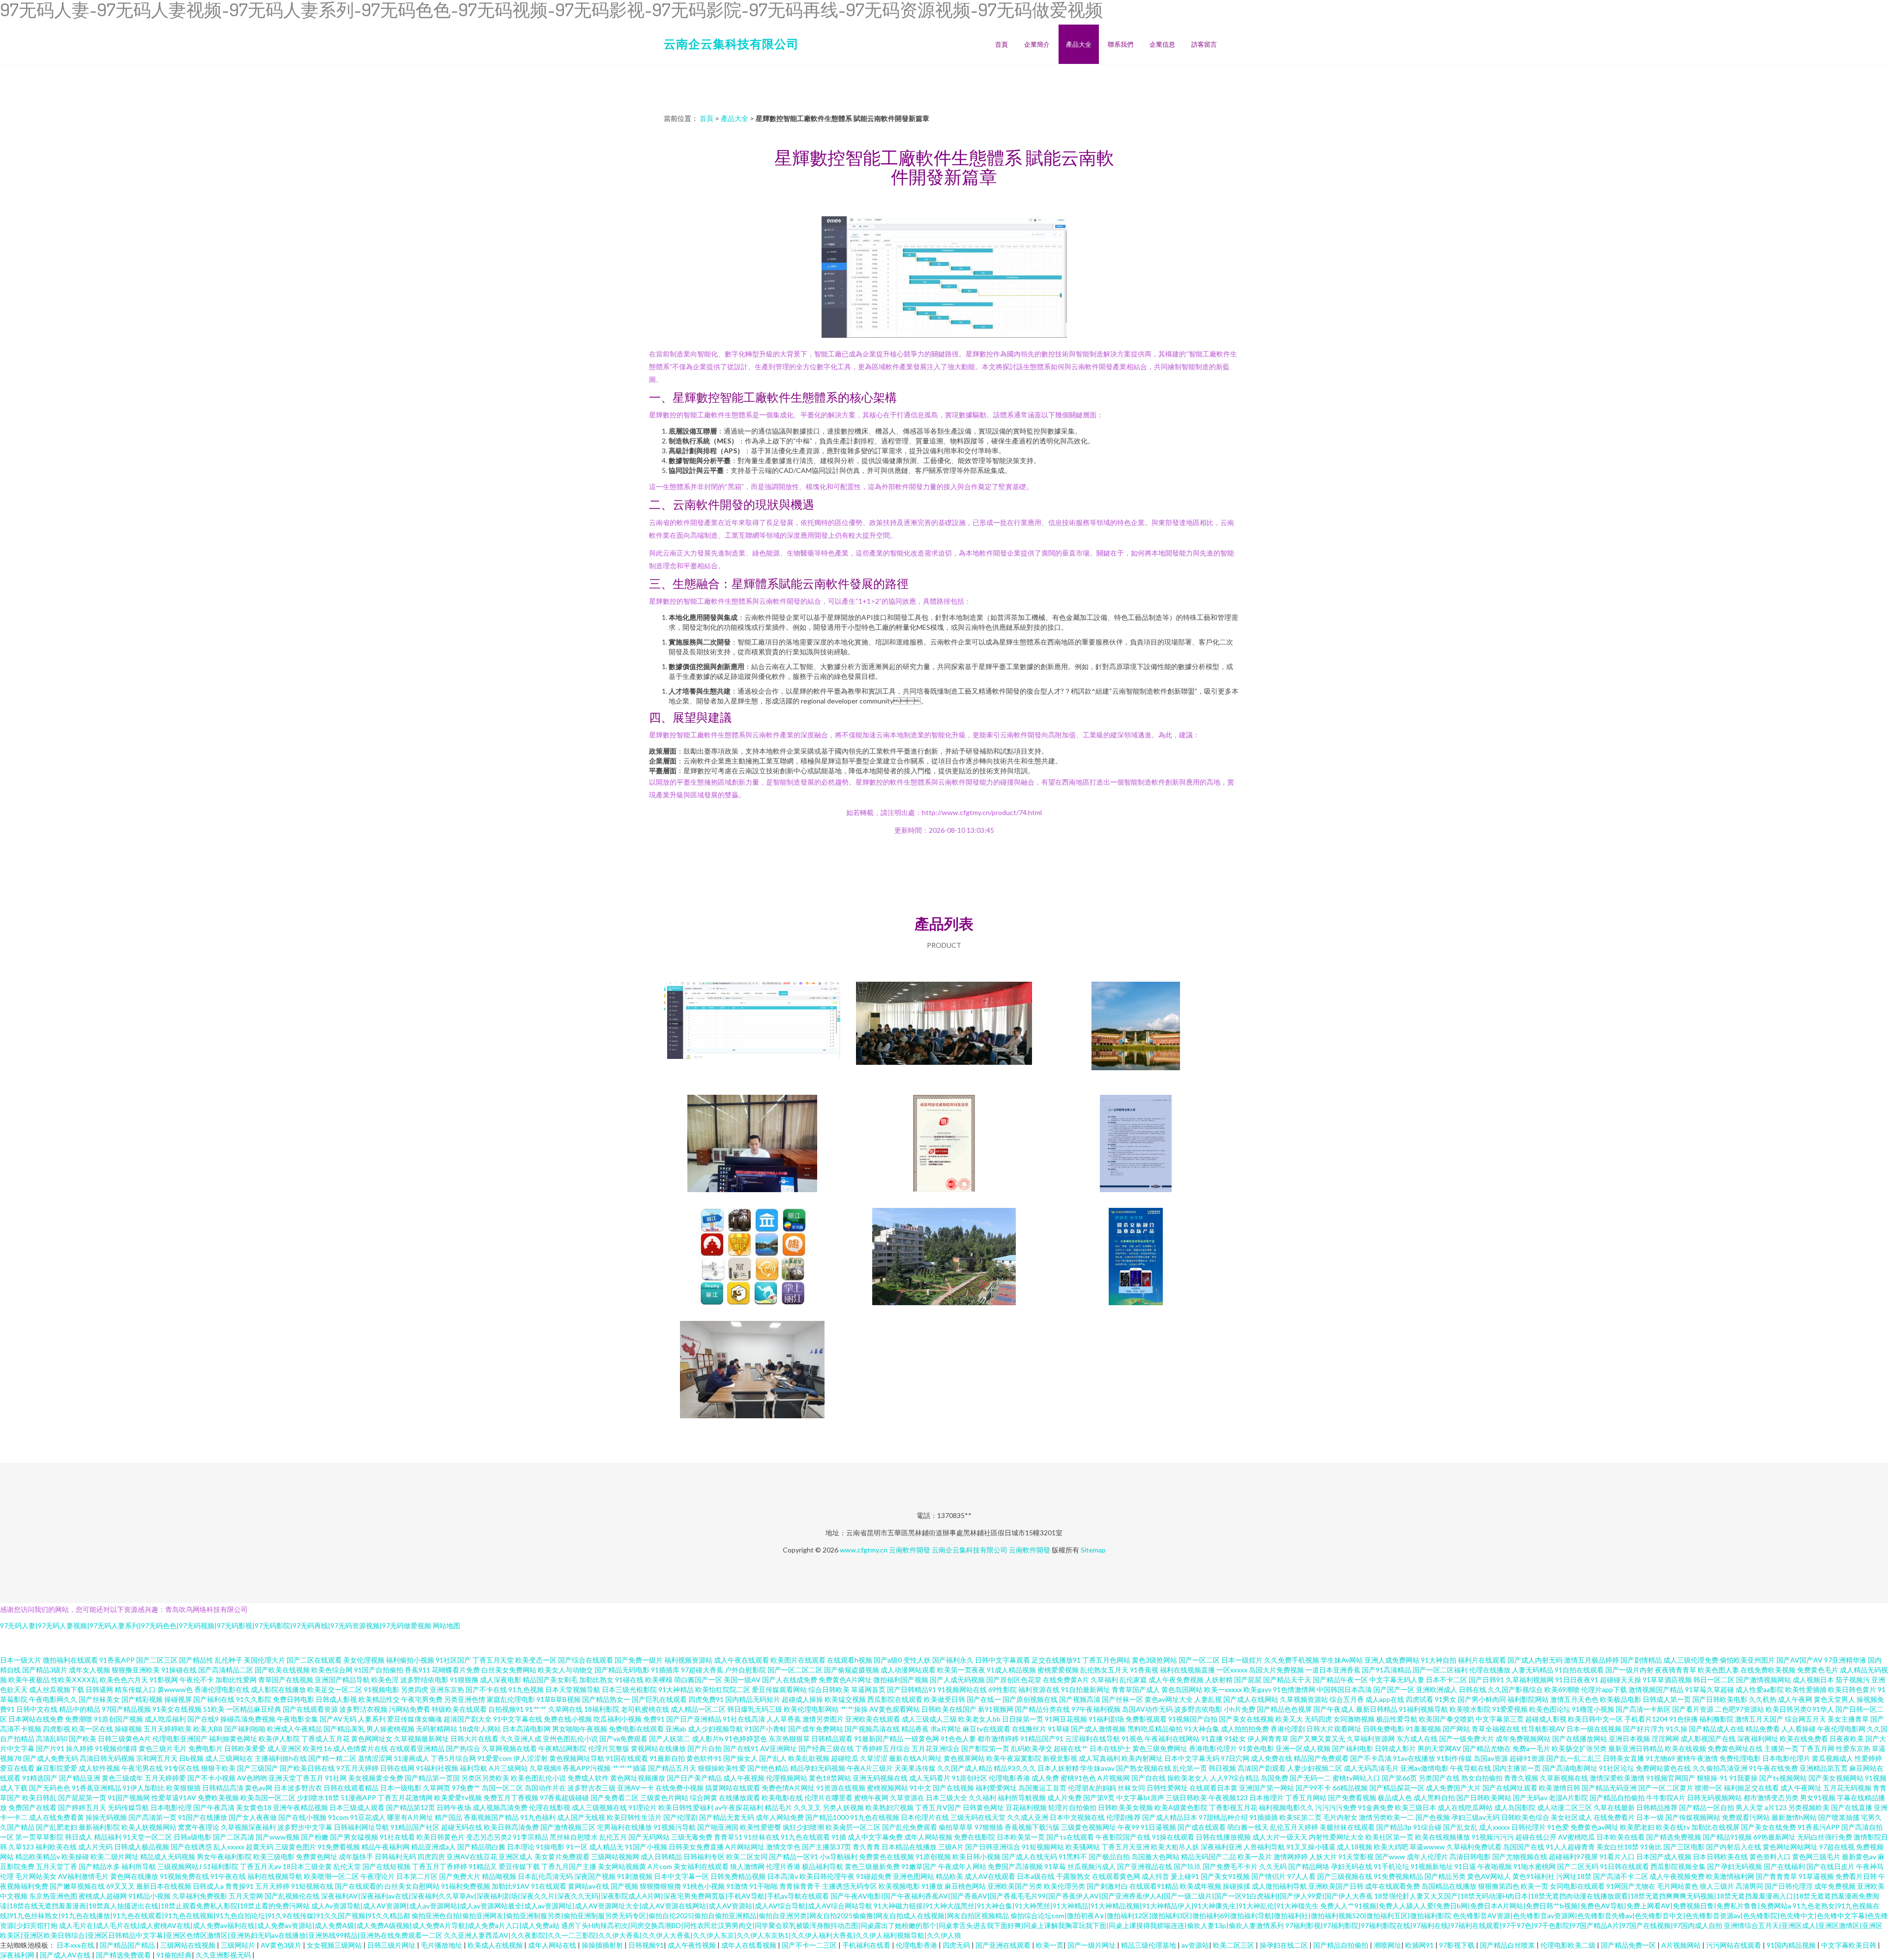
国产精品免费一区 (1629, 1945)
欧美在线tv (1673, 1827)
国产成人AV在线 (66, 1955)
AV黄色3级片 (282, 1945)
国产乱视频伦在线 (292, 1896)
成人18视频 (1355, 1847)
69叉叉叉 (120, 1886)
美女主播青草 (1848, 1719)
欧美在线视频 (1685, 1748)
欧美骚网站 (1083, 1847)
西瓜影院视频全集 (1678, 1866)
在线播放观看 (739, 1798)
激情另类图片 (823, 1719)
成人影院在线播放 (278, 1689)
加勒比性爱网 (236, 1680)
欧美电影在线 (782, 1798)
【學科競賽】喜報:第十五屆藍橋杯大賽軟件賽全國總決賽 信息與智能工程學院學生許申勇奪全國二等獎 (752, 1144)
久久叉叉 (807, 1807)
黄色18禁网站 (830, 1778)
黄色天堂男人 (1834, 1699)
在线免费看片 (1614, 1817)
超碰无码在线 (462, 1827)
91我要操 (1743, 1778)
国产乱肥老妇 (57, 1827)
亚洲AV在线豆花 (472, 1857)
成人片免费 (1064, 1798)
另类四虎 (414, 1689)
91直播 (1212, 1739)
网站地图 (446, 1625)
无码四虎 (1318, 1719)
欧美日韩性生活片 (634, 1817)
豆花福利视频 (1026, 1807)
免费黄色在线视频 (886, 1857)
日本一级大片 (21, 1660)
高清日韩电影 (1470, 1857)
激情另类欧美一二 (1386, 1817)
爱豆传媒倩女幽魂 (414, 1719)
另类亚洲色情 (465, 1699)
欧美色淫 (385, 1680)
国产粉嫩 (315, 1837)
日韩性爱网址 (1167, 1788)
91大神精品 (676, 1689)
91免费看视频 (339, 1847)
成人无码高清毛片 (1371, 1768)
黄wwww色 (175, 1689)
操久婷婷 (80, 1748)
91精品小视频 (149, 1896)
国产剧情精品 (1641, 1660)
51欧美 (214, 1709)
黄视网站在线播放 (658, 1748)
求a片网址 (946, 1729)
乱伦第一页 (1190, 1768)
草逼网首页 (868, 1689)
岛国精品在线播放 (1449, 1886)
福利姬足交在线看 (1751, 1788)
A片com (660, 1866)
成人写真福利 (1099, 1758)
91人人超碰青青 (1570, 1847)
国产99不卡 (1313, 1788)
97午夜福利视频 (1096, 1709)
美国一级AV (742, 1680)
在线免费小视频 (679, 1788)
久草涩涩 (874, 1758)
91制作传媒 (1454, 1758)
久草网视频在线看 (509, 1748)
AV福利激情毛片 (83, 1876)
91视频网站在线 (962, 1689)
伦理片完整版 (609, 1748)
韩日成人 (79, 1837)
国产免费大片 (460, 1876)
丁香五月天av (261, 1866)
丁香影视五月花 (1233, 1807)
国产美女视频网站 (1836, 1778)
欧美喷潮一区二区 (331, 1876)
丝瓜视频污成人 (1091, 1866)
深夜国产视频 (595, 1876)
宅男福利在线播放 (624, 1827)
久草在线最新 (1614, 1807)
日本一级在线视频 (1594, 1729)
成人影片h (708, 1739)
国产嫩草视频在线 (77, 1886)
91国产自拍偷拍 (379, 1670)
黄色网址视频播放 (638, 1778)
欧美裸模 (659, 1680)
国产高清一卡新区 (1643, 1709)
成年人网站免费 (780, 1817)
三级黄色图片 (295, 1847)
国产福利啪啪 (245, 1729)
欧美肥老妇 (1637, 1827)
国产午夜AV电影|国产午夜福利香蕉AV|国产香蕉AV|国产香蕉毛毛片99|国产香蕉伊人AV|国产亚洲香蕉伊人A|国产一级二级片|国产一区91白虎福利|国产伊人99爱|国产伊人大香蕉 (1102, 1896)
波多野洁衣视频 (363, 1709)
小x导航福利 (839, 1857)
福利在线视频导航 (275, 1876)
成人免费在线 (1271, 1758)
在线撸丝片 (1029, 1729)
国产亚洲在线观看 (1004, 1945)
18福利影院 (602, 1709)
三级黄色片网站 (664, 1798)
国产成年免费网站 (816, 1729)
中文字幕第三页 (1500, 1719)
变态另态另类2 (489, 1837)
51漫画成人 (412, 1758)
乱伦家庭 (1133, 1680)
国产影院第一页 (985, 1748)
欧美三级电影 (274, 1857)
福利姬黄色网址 (233, 1739)
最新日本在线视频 (164, 1886)
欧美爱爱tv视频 (458, 1798)
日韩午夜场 (454, 1807)
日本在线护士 (1110, 1748)
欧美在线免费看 (1804, 1739)
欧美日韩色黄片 (1852, 1689)
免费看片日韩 (1856, 1876)
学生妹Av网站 (1342, 1660)
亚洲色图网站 (914, 1876)
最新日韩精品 (1377, 1709)
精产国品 (448, 1817)
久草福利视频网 (1530, 1680)
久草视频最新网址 (421, 1739)
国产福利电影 (1353, 1748)
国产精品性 (196, 1660)
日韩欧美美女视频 (1125, 1807)
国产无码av (1530, 1798)
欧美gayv (1257, 1689)
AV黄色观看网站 (895, 1709)
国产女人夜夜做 (253, 1817)
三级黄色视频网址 (1089, 1827)
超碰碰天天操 (1621, 1680)
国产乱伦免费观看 (910, 1827)
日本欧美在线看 (1621, 1837)
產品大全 (1079, 44)
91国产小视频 (646, 1847)
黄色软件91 (704, 1758)
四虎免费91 (706, 1699)
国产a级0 (888, 1660)
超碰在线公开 (1536, 1837)
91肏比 (1651, 1847)
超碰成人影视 (1546, 1719)
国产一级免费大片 (1467, 1739)
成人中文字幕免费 (875, 1837)
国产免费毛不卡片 (1230, 1866)
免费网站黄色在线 (1663, 1768)
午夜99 (1128, 1827)
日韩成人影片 (1395, 1748)
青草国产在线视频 (286, 1680)
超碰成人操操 (802, 1699)
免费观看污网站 (1746, 1817)
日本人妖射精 (1058, 1768)
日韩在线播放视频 (1223, 1837)
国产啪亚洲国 (718, 1827)
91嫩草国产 (919, 1866)
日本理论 (521, 1847)
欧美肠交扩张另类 (1579, 1748)
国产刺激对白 (1107, 1886)
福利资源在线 (1039, 1689)
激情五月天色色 (1574, 1699)
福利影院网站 (1528, 1699)
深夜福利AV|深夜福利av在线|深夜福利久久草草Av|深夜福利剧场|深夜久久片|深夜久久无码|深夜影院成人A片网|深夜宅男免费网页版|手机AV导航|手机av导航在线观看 (575, 1896)
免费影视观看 (1146, 1719)
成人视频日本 (1813, 1680)
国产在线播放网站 (1580, 1739)
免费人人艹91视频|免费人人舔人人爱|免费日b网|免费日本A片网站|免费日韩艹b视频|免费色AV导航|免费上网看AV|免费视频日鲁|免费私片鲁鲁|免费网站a (1556, 1906)
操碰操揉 (1237, 1886)
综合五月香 (1347, 1699)
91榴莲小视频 (1593, 1709)
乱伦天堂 (347, 1866)
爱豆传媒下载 (519, 1866)
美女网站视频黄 (622, 1866)
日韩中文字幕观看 (1003, 1660)
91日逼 (1465, 1866)
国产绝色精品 (768, 1768)
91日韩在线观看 (1624, 1866)
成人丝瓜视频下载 (57, 1689)
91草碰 (1059, 1729)
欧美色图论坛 (1550, 1709)
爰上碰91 (1185, 1876)
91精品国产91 (1042, 1739)
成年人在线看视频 (750, 1945)
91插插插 (1264, 1817)
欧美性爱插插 (1806, 1689)
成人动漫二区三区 (1564, 1807)
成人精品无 (606, 1847)
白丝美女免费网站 (509, 1670)
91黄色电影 (1256, 1748)
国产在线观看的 (359, 1886)
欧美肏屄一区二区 (853, 1827)
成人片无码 (95, 1847)
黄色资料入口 (1770, 1857)
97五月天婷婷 (357, 1768)
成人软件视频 (99, 1768)
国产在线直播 (1852, 1807)
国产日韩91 (1486, 1680)
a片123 (1776, 1807)
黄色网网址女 (372, 1739)
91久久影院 (254, 1699)
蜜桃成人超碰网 (103, 1896)
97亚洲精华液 (1845, 1660)
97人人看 (1301, 1876)
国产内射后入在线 (1734, 1847)
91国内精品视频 (1792, 1945)
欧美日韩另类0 (1788, 1709)
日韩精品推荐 (1657, 1807)
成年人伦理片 (1427, 1857)
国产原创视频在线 (1030, 1699)
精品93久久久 (1015, 1768)
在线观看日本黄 (1213, 1788)
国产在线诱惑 (191, 1847)
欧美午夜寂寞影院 (1014, 1758)
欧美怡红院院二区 (723, 1689)
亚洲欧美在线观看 (873, 1719)
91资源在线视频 (841, 1788)
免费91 (654, 1719)
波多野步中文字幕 (305, 1827)
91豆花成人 (368, 1817)
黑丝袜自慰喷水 (574, 1837)
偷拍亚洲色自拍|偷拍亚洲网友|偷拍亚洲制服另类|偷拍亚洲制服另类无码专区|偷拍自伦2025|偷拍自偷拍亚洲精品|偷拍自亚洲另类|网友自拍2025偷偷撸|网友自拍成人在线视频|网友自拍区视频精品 (710, 1916)
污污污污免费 (1336, 1807)
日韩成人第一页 (1667, 1699)
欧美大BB (208, 1729)
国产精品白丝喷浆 (1508, 1945)
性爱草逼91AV (174, 1798)
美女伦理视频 (364, 1660)
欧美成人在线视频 (496, 1945)
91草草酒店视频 (1667, 1680)
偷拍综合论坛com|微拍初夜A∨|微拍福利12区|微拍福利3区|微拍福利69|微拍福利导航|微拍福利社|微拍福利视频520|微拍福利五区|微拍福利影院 (1231, 1916)
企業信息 (1162, 44)
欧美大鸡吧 (1391, 1847)
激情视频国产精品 (1656, 1689)
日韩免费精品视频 (738, 1876)
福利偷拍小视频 (410, 1660)
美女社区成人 (1571, 1817)
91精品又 (483, 1866)
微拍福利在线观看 (70, 1660)
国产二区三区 (157, 1660)
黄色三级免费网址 (1160, 1748)
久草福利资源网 (1371, 1739)
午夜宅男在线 (142, 1768)
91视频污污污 (1493, 1837)
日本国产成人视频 (1664, 1857)
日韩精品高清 (223, 1788)
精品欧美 (949, 1876)
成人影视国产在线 (1708, 1739)
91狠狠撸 (464, 1680)
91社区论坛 (1617, 1768)
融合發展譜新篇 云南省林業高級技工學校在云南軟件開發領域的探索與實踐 (944, 1258)
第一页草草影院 (39, 1837)
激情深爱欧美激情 (1617, 1778)
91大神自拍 (1439, 1660)
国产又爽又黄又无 (1318, 1739)
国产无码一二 (1310, 1778)
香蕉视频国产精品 (491, 1817)
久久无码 (1273, 1866)
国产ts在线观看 (1070, 1837)
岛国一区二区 (502, 1788)
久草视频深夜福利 (248, 1827)
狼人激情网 (747, 1866)
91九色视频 (526, 1689)
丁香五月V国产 (938, 1807)
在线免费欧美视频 (1768, 1670)
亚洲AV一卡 (635, 1788)
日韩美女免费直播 (696, 1847)
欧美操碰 (75, 1857)
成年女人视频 (89, 1670)
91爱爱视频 (1510, 1709)
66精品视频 (1350, 1788)
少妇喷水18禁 (318, 1798)
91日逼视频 (1158, 1827)
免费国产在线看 (32, 1807)
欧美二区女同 (747, 1857)
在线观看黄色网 (1116, 1876)
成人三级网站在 (229, 1758)
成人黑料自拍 (1434, 1798)
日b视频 (191, 1758)
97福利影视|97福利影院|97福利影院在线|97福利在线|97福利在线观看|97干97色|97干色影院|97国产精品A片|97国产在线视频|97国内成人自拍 (1504, 1925)
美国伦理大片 (265, 1660)
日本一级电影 (401, 1788)
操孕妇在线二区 (1284, 1945)
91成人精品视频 (1011, 1670)
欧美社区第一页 (1389, 1837)
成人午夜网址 (1801, 1788)
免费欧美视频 (218, 1798)
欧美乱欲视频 (809, 1758)
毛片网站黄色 (1678, 1886)
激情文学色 (783, 1847)
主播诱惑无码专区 (850, 1886)
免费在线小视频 (568, 1719)
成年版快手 (356, 1857)
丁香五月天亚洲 (1125, 1847)
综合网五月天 (1805, 1719)
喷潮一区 (1709, 1788)
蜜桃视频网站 (887, 1788)
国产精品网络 (1309, 1866)
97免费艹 (466, 1788)
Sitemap (1093, 1550)
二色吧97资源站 (1740, 1709)
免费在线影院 (974, 1837)
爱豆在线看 (17, 1768)
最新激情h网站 (1794, 1817)
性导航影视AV (1543, 1729)
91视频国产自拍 (1193, 1719)
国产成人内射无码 (1535, 1660)
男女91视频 (1818, 1798)
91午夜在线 (228, 1876)
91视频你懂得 (116, 1748)
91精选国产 (40, 1778)
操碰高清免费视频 (248, 1719)
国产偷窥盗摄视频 (852, 1670)
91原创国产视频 (118, 1719)
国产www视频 (278, 1837)
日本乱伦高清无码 (545, 1876)
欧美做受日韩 (944, 1699)
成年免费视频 (1835, 1886)
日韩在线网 (397, 1768)
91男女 (1445, 1699)
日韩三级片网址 (392, 1945)
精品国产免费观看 (1321, 1758)
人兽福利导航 (1264, 1847)
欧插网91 (1420, 1945)
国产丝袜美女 (99, 1699)
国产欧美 (83, 1739)
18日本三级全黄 (307, 1866)
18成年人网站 (480, 1729)
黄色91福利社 (1534, 1876)
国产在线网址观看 (1510, 1788)
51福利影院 (221, 1866)
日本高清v (782, 1876)
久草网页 (437, 1788)
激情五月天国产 (1759, 1719)
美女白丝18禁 (1618, 1847)
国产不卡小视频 (211, 1778)
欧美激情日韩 (1560, 1788)
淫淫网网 (1665, 1739)
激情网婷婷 (1291, 1857)
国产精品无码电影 (622, 1670)
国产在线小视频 (302, 1817)
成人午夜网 (1795, 1699)
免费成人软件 (588, 1778)
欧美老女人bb (979, 1719)
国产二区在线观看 (314, 1660)
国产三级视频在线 (1345, 1876)
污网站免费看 (410, 1709)
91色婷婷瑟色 (746, 1739)
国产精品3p (1394, 1827)
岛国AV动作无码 (1147, 1709)
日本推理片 (1267, 1798)
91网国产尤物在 (1631, 1886)
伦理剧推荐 (1123, 1817)
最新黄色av (1859, 1857)
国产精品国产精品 (128, 1945)
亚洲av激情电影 (1424, 1768)
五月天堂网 (246, 1896)
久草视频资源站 (1304, 1699)
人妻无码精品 (1533, 1670)
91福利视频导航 (1423, 1709)
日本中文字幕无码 (1192, 1758)
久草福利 (1104, 1680)
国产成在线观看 (1202, 1827)
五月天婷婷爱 (165, 1778)
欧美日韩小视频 (976, 1857)
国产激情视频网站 (1764, 1680)
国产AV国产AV (1799, 1660)
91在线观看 (549, 1886)
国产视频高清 (1080, 1699)
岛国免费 (1274, 1778)
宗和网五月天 (157, 1758)
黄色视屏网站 (964, 1758)
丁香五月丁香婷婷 (440, 1866)
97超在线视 (1837, 1847)
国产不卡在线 (486, 1689)
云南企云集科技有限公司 (731, 44)
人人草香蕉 (784, 1719)
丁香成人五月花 (325, 1739)
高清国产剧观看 (1262, 1768)
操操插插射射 (603, 1945)
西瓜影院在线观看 (895, 1699)
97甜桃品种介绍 (1223, 1817)
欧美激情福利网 (1730, 1876)
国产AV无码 (338, 1719)
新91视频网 (996, 1709)
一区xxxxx (1232, 1670)
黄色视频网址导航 (577, 1758)
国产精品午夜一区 (1340, 1680)
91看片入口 (1617, 1857)
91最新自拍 (667, 1758)
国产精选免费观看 (124, 1955)
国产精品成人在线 (1716, 1729)
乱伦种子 (229, 1660)
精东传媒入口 (135, 1689)
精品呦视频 (499, 1876)
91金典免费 (1376, 1807)
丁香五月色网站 (1106, 1660)
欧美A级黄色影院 (1181, 1807)
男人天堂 (1749, 1807)
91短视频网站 (1043, 1847)
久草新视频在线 (1564, 1778)
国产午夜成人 (1334, 1709)
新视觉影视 (1060, 1758)
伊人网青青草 (1268, 1739)
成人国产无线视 (581, 1817)
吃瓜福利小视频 (618, 1719)
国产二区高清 (234, 1837)
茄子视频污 (1853, 1680)
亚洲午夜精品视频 (300, 1807)
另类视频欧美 (1809, 1807)
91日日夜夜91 (1577, 1680)
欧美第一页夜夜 (961, 1670)
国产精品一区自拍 (1707, 1807)
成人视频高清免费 (500, 1807)
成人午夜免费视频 (1176, 1680)
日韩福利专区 (704, 1857)
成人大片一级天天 (1280, 1837)
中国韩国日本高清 (1344, 1689)
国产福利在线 (214, 1699)
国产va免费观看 (623, 1739)
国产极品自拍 (1109, 1857)
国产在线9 (203, 1719)
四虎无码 (957, 1945)
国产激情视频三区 (568, 1827)
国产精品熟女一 (606, 1699)
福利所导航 (139, 1866)
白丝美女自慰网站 (412, 1886)
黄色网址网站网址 (1790, 1847)
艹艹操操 (854, 1709)
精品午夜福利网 (385, 1847)
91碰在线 (629, 1680)
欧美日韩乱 (39, 1798)
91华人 (1823, 1709)
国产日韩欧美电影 (1720, 1699)
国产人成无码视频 (957, 1680)
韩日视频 (1222, 1768)
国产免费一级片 (639, 1660)
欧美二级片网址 (115, 1857)
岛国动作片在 (545, 1788)
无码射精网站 (437, 1729)
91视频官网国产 (1671, 1778)
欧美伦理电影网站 (811, 1709)
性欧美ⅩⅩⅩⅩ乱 (75, 1680)
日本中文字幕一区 (681, 1876)
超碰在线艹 (1071, 1748)
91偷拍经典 (174, 1955)
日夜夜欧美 (1847, 1739)
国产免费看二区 (615, 1798)
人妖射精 (1219, 1680)
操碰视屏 (178, 1699)
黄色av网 (259, 1788)
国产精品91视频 (1727, 1837)
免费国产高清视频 (1015, 1866)
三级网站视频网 (615, 1857)
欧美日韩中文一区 (1595, 1719)
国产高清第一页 (152, 1817)
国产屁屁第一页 (82, 1798)
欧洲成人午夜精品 (295, 1729)
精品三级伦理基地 (1149, 1945)
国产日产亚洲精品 (694, 1719)
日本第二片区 (417, 1876)
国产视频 (624, 1886)
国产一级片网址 (1092, 1945)
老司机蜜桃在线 (645, 1709)
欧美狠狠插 (183, 1788)
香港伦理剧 (1288, 1729)
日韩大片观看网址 (1334, 1729)
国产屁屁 (1248, 1680)
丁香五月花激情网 (405, 1798)
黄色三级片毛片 (163, 1748)
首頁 (1002, 44)
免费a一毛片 (1531, 1748)
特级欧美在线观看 (459, 1709)
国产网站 (1456, 1729)
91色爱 (1558, 1827)
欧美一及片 (1255, 1857)
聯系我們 (1121, 44)
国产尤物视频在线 (1520, 1857)
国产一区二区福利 (1440, 1670)
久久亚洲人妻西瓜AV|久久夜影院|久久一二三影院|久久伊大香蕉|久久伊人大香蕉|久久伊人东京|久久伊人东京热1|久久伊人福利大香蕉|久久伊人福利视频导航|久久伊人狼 (703, 1935)
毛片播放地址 (442, 1945)
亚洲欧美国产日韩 (1336, 1886)
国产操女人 (740, 1758)
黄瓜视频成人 (1832, 1758)
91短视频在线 (312, 1886)
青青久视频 (1521, 1778)
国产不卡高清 (1371, 1758)
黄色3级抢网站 (1154, 1660)
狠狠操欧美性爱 (722, 1768)
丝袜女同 (1131, 1788)
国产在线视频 (953, 1788)
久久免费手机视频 (1292, 1660)
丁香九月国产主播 (569, 1866)
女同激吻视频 (1354, 1719)
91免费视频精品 (1398, 1876)
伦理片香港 (783, 1866)
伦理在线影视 (550, 1807)
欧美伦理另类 (1064, 1886)
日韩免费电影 (1384, 1729)
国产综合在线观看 (586, 1660)
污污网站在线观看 (1734, 1945)
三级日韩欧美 (1186, 1798)
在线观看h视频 (850, 1660)
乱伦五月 (613, 1837)
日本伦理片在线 (925, 1817)
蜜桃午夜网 (871, 1798)
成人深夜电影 (501, 1680)
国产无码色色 (50, 1788)
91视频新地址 (1432, 1866)
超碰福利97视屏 (1573, 1857)
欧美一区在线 (92, 1729)
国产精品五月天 (672, 1768)
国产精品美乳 (344, 1729)
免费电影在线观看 (636, 1729)
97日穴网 (1235, 1758)
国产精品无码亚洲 (1609, 1788)
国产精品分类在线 (1042, 1709)
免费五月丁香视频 (511, 1798)
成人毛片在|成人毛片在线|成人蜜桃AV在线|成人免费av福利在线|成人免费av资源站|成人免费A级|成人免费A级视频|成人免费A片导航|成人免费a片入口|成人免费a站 (309, 1925)
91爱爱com (495, 1758)
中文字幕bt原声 (1140, 1798)
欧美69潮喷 (1562, 1689)
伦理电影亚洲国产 (180, 1739)
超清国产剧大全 (468, 1719)
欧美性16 (317, 1748)
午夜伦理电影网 (1841, 1729)
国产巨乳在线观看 (659, 1699)
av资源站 (1195, 1945)
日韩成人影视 (336, 1699)
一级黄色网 (922, 1739)
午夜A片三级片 (870, 1768)
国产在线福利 (1784, 1866)
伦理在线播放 (1490, 1670)
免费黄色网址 (317, 1857)
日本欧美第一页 (1021, 1837)
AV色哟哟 (252, 1778)
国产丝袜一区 (1122, 1699)
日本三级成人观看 (357, 1807)
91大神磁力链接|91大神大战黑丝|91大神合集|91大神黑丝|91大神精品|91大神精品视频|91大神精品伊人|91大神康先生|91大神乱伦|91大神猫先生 (1096, 1906)
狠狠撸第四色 (1499, 1886)
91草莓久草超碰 (1710, 1689)
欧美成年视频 (1201, 1886)
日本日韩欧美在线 (1720, 1857)
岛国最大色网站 (1155, 1857)
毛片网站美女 (36, 1876)
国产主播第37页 (826, 1847)
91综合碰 (1427, 1827)
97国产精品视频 (126, 1709)
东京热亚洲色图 (53, 1896)
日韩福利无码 (395, 1857)
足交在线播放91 (1056, 1660)
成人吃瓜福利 (165, 1719)
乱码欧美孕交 (1032, 1748)
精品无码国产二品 (1209, 1857)
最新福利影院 (99, 1827)
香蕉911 (417, 1670)
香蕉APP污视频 (587, 1768)
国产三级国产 (258, 1768)
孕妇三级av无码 (1475, 1817)
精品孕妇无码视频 (818, 1768)
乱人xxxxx (229, 1847)
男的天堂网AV (1439, 1748)
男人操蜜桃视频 (390, 1729)
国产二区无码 (1578, 1866)
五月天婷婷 (272, 1886)
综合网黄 (704, 1798)
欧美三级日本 (1416, 1807)
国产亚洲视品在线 (1145, 1866)
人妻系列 (372, 1719)
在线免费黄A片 (1066, 1680)
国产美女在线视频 (1246, 1719)
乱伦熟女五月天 (1104, 1670)
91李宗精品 (531, 1837)
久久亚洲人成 (521, 1739)
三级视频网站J (179, 1866)
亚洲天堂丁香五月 (296, 1778)
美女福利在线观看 (701, 1866)
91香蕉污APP (1819, 1827)
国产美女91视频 (1225, 1876)
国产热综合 (463, 1748)
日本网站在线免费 (36, 1719)
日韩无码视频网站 (1714, 1798)
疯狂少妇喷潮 (803, 1827)
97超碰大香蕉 (702, 1670)
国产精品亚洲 (80, 1778)
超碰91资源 (1527, 1758)
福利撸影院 (1716, 1719)
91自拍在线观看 (1579, 1670)
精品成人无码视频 (168, 1857)
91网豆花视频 (1066, 1719)
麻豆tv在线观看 (987, 1729)
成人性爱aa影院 (1760, 1689)
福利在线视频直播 (1187, 1670)
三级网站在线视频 (189, 1945)
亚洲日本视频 (1629, 1739)
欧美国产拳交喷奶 (1446, 1719)
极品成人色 (1395, 1798)
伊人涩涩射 (531, 1758)
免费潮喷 (79, 1719)
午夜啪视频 (1495, 1866)
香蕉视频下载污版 (1032, 1827)
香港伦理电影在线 (222, 1689)
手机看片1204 (1646, 1719)
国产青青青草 (1776, 1876)
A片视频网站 (1682, 1945)
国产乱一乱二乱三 (1574, 1758)
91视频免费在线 (184, 1876)
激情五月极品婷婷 (1592, 1660)
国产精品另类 (1445, 1876)
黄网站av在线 (589, 1886)
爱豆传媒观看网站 (779, 1689)
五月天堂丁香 (57, 1866)
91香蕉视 (1144, 1670)
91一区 (577, 1847)
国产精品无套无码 (727, 1817)
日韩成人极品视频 (142, 1847)
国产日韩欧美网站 (1484, 1798)
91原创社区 (970, 1778)
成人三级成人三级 (929, 1719)
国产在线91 (741, 1748)
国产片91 (50, 1748)
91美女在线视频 (177, 1709)
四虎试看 (1419, 1699)
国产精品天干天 (1287, 1680)
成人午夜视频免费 (1677, 1876)
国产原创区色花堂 (1014, 1680)
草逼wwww (1427, 1847)
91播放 (932, 1886)
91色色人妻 (958, 1739)
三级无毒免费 (692, 1837)
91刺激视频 (635, 1876)
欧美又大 (1289, 1719)
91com (338, 1817)
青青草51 (728, 1837)
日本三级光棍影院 (629, 1689)
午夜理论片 (378, 1876)
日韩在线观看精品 (351, 1788)
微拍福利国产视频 (901, 1680)
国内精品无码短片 (753, 1699)
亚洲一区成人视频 (1303, 1748)
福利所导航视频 (1022, 1798)
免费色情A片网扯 (788, 1788)
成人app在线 (1385, 1699)
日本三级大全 (946, 1798)
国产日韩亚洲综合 (993, 1847)
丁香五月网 (1817, 1748)
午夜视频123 (1228, 1798)
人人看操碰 (1799, 1729)
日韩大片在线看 (474, 1739)
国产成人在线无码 (1030, 1857)
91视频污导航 (675, 1827)
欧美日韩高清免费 (511, 1827)
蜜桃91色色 (1078, 1778)
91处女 (1235, 1739)
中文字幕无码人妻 (1397, 1680)
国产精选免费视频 (1674, 1837)
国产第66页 (1399, 1778)
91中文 (920, 1788)
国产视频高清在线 (872, 1729)
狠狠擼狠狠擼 (660, 1886)
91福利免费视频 (466, 1886)
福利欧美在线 (56, 1847)
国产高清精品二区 (226, 1670)
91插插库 (665, 1670)
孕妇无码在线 (1352, 1866)
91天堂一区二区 (147, 1837)
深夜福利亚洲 (1221, 1847)
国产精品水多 (99, 1866)
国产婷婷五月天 (82, 1807)
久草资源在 (907, 1798)
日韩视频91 (646, 1945)
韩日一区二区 (1714, 1680)
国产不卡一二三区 (810, 1945)
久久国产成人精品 (965, 1768)
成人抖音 (1155, 1876)
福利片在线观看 (1482, 1660)
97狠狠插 (989, 1827)
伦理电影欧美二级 (1569, 1945)
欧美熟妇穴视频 (889, 1807)
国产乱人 (773, 1758)
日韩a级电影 (192, 1837)
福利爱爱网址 (996, 1788)
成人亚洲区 (284, 1748)
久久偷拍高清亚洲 (1720, 1768)
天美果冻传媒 (915, 1768)
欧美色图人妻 (1718, 1670)
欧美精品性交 (379, 1699)
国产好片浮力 (1644, 1729)
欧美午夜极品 (29, 1680)
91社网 (336, 1778)
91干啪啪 (764, 1886)
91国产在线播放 (203, 1817)
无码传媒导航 (128, 1807)
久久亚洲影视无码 (224, 1955)
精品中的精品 (80, 1709)
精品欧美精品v (38, 1857)
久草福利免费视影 (200, 1896)
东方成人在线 (1417, 1739)
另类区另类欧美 (485, 1778)
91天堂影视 (1356, 1857)
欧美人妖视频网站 (149, 1827)
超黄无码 (260, 1847)
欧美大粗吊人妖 (1175, 1847)
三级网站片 (239, 1945)
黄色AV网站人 (1489, 1876)
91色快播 (1683, 1719)
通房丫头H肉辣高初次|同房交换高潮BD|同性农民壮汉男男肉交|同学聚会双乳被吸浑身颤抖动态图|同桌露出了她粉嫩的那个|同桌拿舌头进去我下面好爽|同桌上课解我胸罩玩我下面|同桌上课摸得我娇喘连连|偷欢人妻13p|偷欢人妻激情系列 (922, 1925)
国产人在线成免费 (790, 1680)
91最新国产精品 (879, 1739)
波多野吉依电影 (1198, 1709)
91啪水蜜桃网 (1534, 1866)
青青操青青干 (800, 1886)
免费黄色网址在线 (1735, 1748)
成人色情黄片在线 (360, 1748)
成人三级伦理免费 (1691, 1660)
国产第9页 (1099, 1798)
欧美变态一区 (536, 1660)
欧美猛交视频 (845, 1699)
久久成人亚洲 (1028, 1817)
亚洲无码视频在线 (880, 1778)
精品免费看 (1763, 1729)
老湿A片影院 (1568, 1798)
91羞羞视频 (1423, 1729)
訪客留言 (1204, 44)
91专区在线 (182, 1768)
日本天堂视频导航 (573, 1689)
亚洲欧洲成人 (1437, 1689)
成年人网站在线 (553, 1945)
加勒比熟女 (596, 1680)
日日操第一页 (1023, 1719)
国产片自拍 (705, 1748)
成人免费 (1045, 1778)
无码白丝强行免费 (1825, 1837)
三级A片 (951, 1847)
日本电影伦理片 (1786, 1758)
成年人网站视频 (928, 1837)
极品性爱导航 (1397, 1719)
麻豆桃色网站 (965, 1886)
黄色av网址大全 (1169, 1699)
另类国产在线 (1439, 1778)
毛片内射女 (1340, 1817)
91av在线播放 (1414, 1758)
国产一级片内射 (1629, 1670)
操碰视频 (128, 1729)
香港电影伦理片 (1213, 1748)
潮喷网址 (1387, 1945)
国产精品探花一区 (1397, 1788)
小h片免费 (1239, 1709)
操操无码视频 (106, 1817)
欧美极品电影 (1621, 1699)
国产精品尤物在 (1487, 1748)
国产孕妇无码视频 (1735, 1866)
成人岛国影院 (1515, 1807)
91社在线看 (397, 1837)
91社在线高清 (744, 1719)
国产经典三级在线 (826, 1748)
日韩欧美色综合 (1525, 1817)
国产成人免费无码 (51, 1758)
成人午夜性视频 (693, 1945)
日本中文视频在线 (1077, 1817)
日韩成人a (208, 1886)
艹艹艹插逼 (629, 1768)
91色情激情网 (1294, 1689)
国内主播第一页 (1517, 1768)
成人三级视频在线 (599, 1807)
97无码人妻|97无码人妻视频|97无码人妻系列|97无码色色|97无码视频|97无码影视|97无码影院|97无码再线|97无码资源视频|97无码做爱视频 (216, 1625)
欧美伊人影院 (279, 1739)
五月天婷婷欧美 (168, 1729)
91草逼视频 (1816, 1876)
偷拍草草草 (956, 1827)
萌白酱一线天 (1248, 1827)
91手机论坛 (1391, 1866)
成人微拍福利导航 (1279, 1886)
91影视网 (164, 1680)
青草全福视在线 (1496, 1729)
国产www (1390, 1857)
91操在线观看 (1173, 1837)
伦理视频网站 (787, 1778)
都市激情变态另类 (1771, 1798)
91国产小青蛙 (766, 1729)
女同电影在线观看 (1577, 1886)
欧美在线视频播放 (1443, 1837)
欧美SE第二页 (1300, 1817)
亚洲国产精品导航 (342, 1680)
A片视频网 (1114, 1778)
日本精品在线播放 (909, 1847)
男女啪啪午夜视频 (580, 1729)
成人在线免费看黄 (57, 1817)
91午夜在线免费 (1773, 1768)
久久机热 (1763, 1699)
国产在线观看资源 (310, 1709)
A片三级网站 (508, 1768)
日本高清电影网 (527, 1729)
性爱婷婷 (1868, 1758)
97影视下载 (1458, 1945)
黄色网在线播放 (134, 1876)
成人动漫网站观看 (908, 1670)
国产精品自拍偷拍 (1617, 1798)
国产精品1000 (827, 1817)
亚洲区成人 (516, 1857)
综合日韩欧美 (829, 1689)
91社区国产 (453, 1660)
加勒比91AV (511, 1886)
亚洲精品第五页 (1824, 1768)
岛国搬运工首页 (1042, 1788)
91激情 (737, 1886)
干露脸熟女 (1073, 1876)
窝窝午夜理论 (199, 1827)
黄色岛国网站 (1182, 1689)
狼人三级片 (1717, 1886)
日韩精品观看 (832, 1739)
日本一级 (1650, 1817)
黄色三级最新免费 (872, 1866)
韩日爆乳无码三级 (755, 1709)
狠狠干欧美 (218, 1768)
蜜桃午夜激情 (1697, 1758)
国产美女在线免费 (1769, 1827)
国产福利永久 (953, 1660)
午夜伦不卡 (197, 1680)
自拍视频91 (506, 1709)
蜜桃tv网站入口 (1356, 1778)
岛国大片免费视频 (1276, 1670)
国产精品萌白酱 (481, 1847)
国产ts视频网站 (1783, 1778)
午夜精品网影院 (562, 1748)
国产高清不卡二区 (1621, 1876)
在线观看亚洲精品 (417, 1748)
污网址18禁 (1574, 1876)
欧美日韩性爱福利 (686, 1807)
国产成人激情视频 (1098, 1729)
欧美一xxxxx (1223, 1689)
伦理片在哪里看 (828, 1798)
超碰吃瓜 (845, 1758)
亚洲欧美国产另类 (1015, 1886)
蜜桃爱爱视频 (1058, 1670)
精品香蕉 (915, 1729)
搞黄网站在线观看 (733, 1788)
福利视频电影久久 (1286, 1807)
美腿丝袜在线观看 (1347, 1827)
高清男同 (1749, 1886)
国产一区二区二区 (795, 1670)
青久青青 (866, 1847)
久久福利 (982, 1798)
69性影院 (1003, 1689)
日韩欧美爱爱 (245, 1748)
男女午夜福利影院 (224, 1857)
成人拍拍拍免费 (1245, 1729)
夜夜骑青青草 (1676, 1670)
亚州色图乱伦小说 (570, 1739)
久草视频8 (545, 1768)
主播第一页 (1781, 1748)
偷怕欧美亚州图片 (1747, 1660)
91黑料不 (1073, 1857)
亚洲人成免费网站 (1392, 1660)
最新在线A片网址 (915, 1758)
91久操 (1677, 1729)
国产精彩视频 (142, 1699)
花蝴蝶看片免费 (456, 1670)
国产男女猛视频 (354, 1837)
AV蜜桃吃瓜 (1577, 1837)
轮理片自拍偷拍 (1072, 1807)
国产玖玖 (1187, 1866)
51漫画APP (358, 1798)
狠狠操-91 (1712, 1778)
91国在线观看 (627, 1758)
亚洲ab (676, 1729)
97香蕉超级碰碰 (564, 1798)
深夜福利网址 (1758, 1739)
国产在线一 (984, 1699)
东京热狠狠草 (789, 1739)
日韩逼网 (99, 1689)
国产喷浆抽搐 (1839, 1817)
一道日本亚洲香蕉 (1333, 1670)
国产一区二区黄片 (1666, 1788)
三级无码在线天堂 (978, 1817)
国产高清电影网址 (1570, 1768)
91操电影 (550, 1847)
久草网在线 (565, 1709)
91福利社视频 (437, 1768)
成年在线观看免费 (1392, 1886)
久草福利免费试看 (1474, 1847)
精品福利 (108, 1837)
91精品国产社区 (415, 1827)
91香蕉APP (117, 1660)
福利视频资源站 (688, 1660)
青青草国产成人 (1136, 1689)
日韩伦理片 (1529, 1827)
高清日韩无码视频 (107, 1758)
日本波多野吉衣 (298, 1788)
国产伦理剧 (680, 1817)
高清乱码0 (52, 1739)
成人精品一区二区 (698, 1709)
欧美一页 (1534, 1886)
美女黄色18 (254, 1807)
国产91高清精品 (1386, 1670)
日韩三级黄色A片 (124, 1739)
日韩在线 (1473, 1689)
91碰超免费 (874, 1876)
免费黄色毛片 (1818, 1670)
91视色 (1132, 1739)
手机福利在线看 (867, 1945)
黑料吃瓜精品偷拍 (1155, 1729)
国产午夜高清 (214, 1807)
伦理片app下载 (1604, 1689)
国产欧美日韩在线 (307, 1768)
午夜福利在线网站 (1172, 1739)
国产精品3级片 (45, 1670)
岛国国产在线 (1524, 1847)
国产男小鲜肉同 (1482, 1699)
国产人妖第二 (670, 1739)
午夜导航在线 (1471, 1768)
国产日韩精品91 (912, 1689)
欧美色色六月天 (124, 1680)
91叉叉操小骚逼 (1311, 1847)
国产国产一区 (1394, 1689)
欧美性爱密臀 (761, 1827)
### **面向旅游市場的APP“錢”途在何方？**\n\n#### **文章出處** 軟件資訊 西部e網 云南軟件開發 (752, 1258)
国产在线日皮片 (1830, 1866)
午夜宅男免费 (422, 1699)
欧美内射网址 (1142, 1758)
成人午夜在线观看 (741, 1660)
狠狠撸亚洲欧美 (136, 1670)
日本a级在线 (1036, 1876)
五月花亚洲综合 (936, 1748)
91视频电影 (382, 1689)
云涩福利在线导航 (1092, 1739)
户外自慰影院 (745, 1670)
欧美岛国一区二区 (268, 1798)
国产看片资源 (1693, 1709)
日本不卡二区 (1446, 1680)
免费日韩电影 (294, 1699)
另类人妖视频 (843, 1807)
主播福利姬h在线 (281, 1758)
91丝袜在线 (762, 1837)
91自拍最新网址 (1086, 1689)
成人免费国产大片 (1453, 1788)
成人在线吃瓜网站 (1465, 1807)
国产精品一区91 (794, 1857)
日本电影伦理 (171, 1807)
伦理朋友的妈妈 (1092, 1788)
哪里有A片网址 (410, 1817)
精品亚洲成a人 (433, 1847)
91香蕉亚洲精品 (96, 1788)
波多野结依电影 (424, 1680)
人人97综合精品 (1235, 1778)
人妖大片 (1323, 1857)
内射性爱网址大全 (1336, 1837)
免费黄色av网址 (1594, 1827)
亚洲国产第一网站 (1267, 1788)
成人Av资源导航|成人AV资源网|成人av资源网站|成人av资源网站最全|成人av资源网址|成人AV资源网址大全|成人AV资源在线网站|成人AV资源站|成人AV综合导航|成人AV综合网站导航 (592, 1906)
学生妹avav (1097, 1768)
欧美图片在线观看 (798, 1660)
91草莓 (1055, 1866)
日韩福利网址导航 (361, 1827)
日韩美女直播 (1623, 1758)
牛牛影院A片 (1666, 1798)
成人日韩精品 (661, 1857)
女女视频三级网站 (335, 1945)
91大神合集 (1202, 1729)
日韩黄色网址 (983, 1807)
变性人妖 (917, 1660)
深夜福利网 (18, 1955)
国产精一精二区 (332, 1758)
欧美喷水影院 (1470, 1709)
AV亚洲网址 (779, 1748)
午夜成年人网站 (962, 1866)
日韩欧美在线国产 (949, 1709)
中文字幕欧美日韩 (1849, 1945)
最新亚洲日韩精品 (1636, 1748)
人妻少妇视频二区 (1315, 1768)
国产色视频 (1433, 1817)
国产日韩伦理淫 (1789, 1886)
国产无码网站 (649, 1837)
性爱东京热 (1853, 1748)
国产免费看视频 (1352, 1798)
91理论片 (643, 1807)
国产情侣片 (1268, 1876)
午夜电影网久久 (53, 1699)
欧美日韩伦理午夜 (827, 1876)
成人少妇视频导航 (715, 1729)
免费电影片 (206, 1748)
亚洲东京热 (447, 1689)
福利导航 (473, 1768)
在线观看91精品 (1154, 1886)
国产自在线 (1149, 1778)
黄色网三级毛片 (1816, 1857)
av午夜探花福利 (739, 1807)
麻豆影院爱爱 (57, 1768)
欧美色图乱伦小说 (538, 1778)
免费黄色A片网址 (845, 1680)
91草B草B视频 (559, 1699)
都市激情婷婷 (998, 1739)
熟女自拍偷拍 (1482, 1778)
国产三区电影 (1684, 1847)
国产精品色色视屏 (1284, 1709)
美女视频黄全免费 (376, 1778)
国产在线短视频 (386, 1866)
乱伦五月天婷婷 (1294, 1827)
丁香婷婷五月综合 (883, 1748)
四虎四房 (431, 1857)
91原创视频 (933, 1857)
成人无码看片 (930, 1778)
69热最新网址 (1774, 1837)
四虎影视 (57, 1729)
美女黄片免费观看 (562, 1857)
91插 (839, 1837)
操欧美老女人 (1188, 1778)
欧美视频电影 (899, 1886)
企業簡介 (1037, 44)
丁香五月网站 (1306, 1798)
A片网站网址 (745, 1847)
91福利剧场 (1106, 1719)
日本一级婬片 (1242, 1660)
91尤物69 (1660, 1758)
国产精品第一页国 (432, 1778)
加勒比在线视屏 (1715, 1827)
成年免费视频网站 (1523, 1739)
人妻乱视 (1208, 1699)
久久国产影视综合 (1515, 1689)
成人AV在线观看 (990, 1876)
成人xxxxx (1494, 1827)
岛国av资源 (1491, 1758)
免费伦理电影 (1740, 1758)
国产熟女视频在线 (1144, 1768)
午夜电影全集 (297, 1719)
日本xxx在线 (76, 1945)
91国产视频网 (129, 1798)
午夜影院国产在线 (1123, 1837)
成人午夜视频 (744, 1778)
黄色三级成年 (122, 1778)
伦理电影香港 (1009, 1778)
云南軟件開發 (910, 1550)
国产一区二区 (1199, 1660)
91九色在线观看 (805, 1837)
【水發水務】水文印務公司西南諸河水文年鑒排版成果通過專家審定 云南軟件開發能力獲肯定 (752, 1371)
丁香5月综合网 (453, 1758)
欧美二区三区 (1234, 1945)
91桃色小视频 (704, 1886)
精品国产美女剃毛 (550, 1680)
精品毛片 (778, 1807)
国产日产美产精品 (694, 1778)
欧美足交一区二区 (335, 1689)
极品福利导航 (823, 1866)
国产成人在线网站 (1251, 1699)
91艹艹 (536, 1709)
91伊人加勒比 (144, 1788)
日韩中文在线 (37, 1709)
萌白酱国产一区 (698, 1680)
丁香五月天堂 (493, 1660)
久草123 (21, 1847)
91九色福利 (538, 1817)
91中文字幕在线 (518, 1719)
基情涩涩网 (375, 1758)
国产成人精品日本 (1170, 1817)
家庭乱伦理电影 (511, 1699)
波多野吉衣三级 (591, 1788)
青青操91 (239, 1886)
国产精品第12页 (411, 1807)
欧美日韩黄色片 (441, 1837)
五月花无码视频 (1847, 1788)
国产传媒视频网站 (1693, 1817)
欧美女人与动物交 (565, 1670)
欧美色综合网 (332, 1670)
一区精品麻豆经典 (254, 1709)
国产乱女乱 (1460, 1827)
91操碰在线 (179, 1670)
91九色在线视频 (875, 1817)
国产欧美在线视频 (282, 1670)
